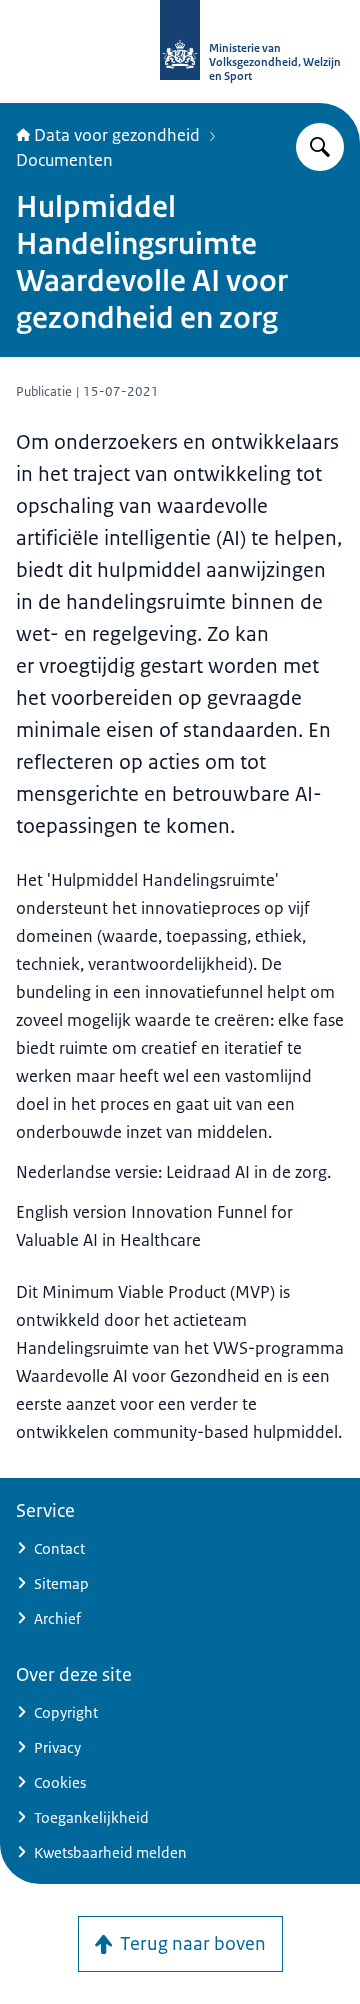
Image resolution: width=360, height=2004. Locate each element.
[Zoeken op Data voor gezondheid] (320, 147)
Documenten (64, 160)
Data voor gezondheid (117, 135)
